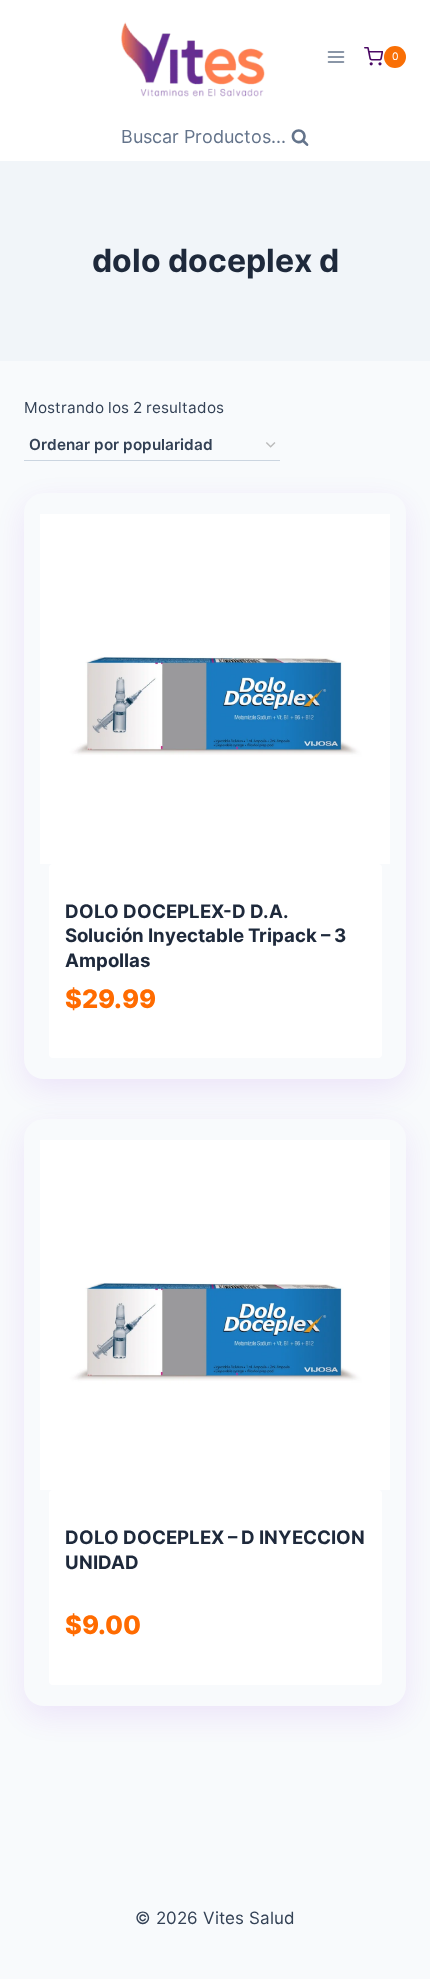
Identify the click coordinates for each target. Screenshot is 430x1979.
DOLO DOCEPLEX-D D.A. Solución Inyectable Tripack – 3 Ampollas (205, 936)
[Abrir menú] (335, 56)
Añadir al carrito (201, 1066)
